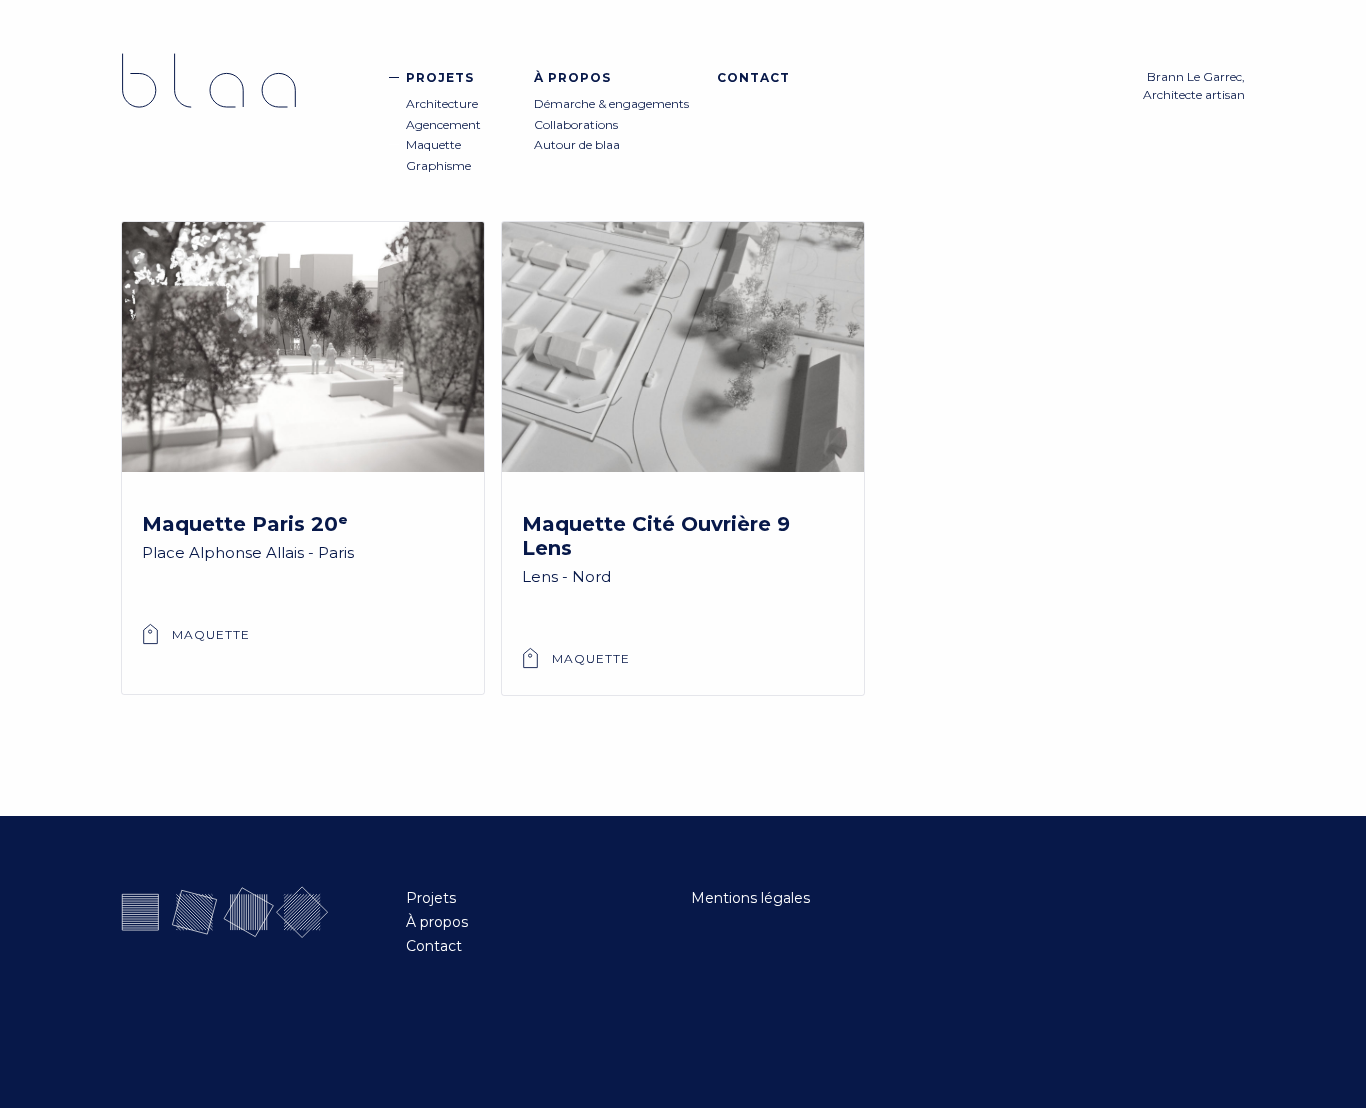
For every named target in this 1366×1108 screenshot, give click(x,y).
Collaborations (576, 124)
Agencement (443, 124)
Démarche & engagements (611, 103)
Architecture (442, 103)
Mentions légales (750, 898)
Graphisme (438, 165)
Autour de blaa (577, 144)
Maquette (433, 144)
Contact (753, 77)
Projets (440, 77)
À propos (572, 77)
